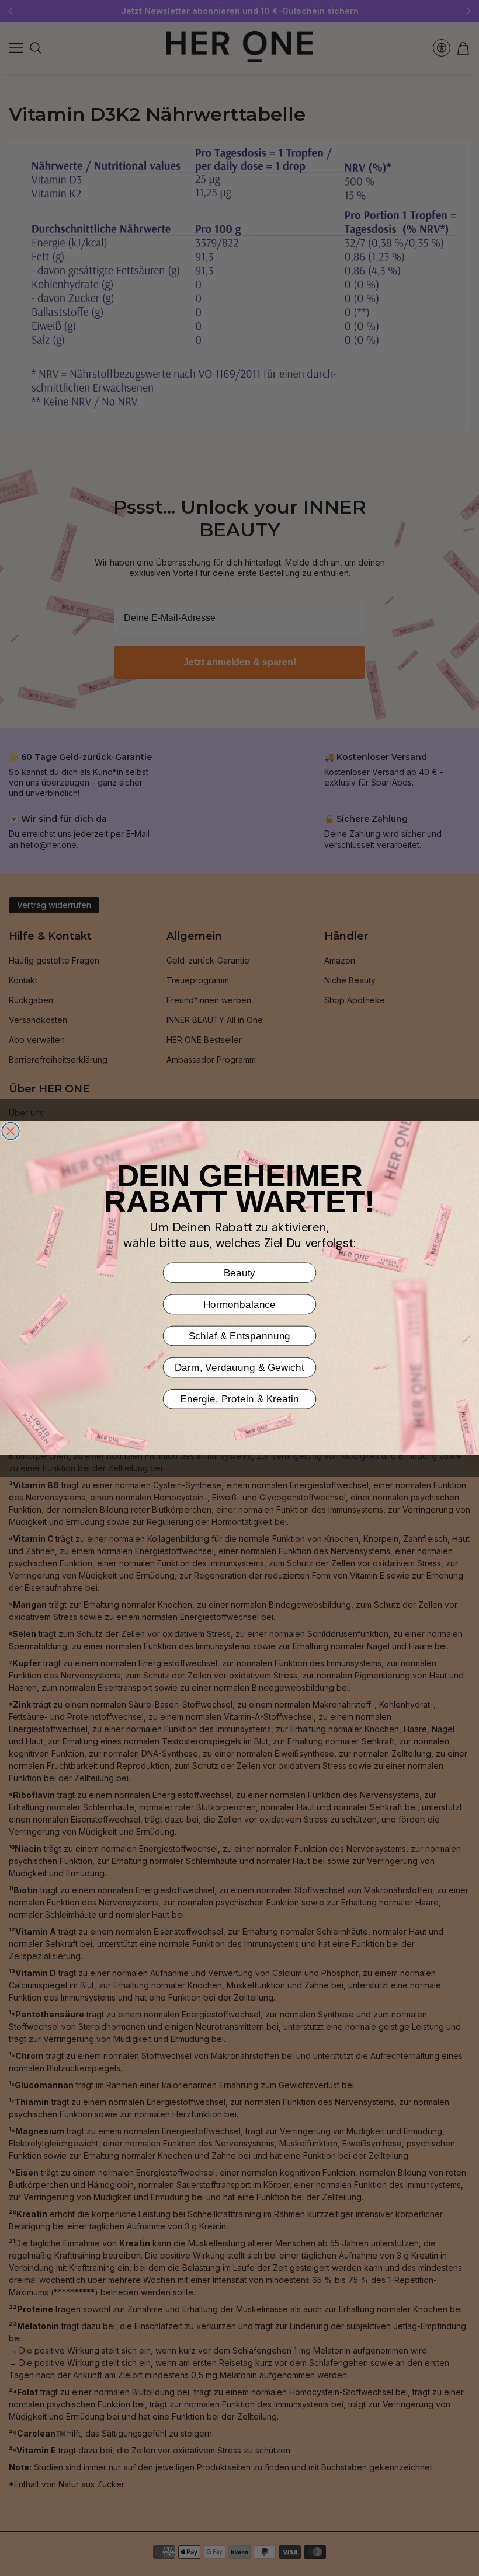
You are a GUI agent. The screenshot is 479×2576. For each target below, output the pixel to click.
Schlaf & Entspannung (240, 1336)
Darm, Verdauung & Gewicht (239, 1367)
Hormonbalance (240, 1304)
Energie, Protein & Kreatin (239, 1399)
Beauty (240, 1273)
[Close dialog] (11, 1131)
